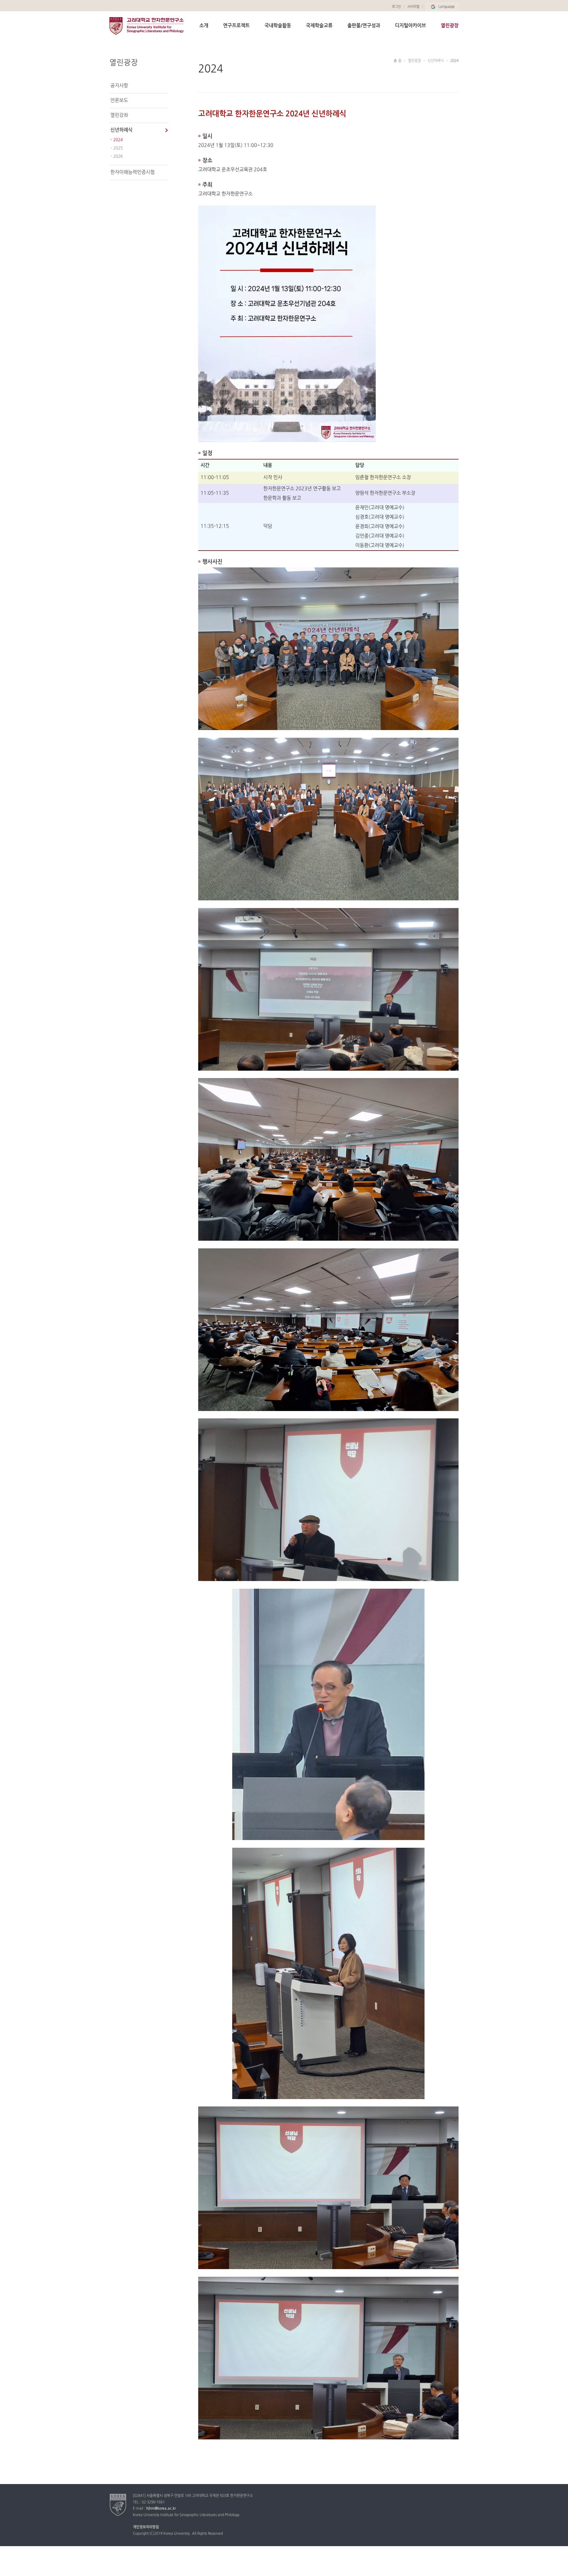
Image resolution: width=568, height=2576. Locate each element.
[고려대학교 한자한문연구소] (118, 2505)
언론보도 (119, 101)
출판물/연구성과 (364, 26)
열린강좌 (119, 115)
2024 (118, 140)
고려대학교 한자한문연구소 (147, 32)
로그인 (396, 7)
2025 (118, 148)
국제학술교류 (319, 26)
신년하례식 (121, 130)
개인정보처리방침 (146, 2527)
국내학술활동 (278, 26)
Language (447, 7)
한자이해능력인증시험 (133, 172)
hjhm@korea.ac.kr (161, 2509)
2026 (118, 156)
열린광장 (450, 26)
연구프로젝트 (236, 26)
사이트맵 (413, 7)
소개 (204, 26)
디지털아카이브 (410, 26)
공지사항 (119, 86)
